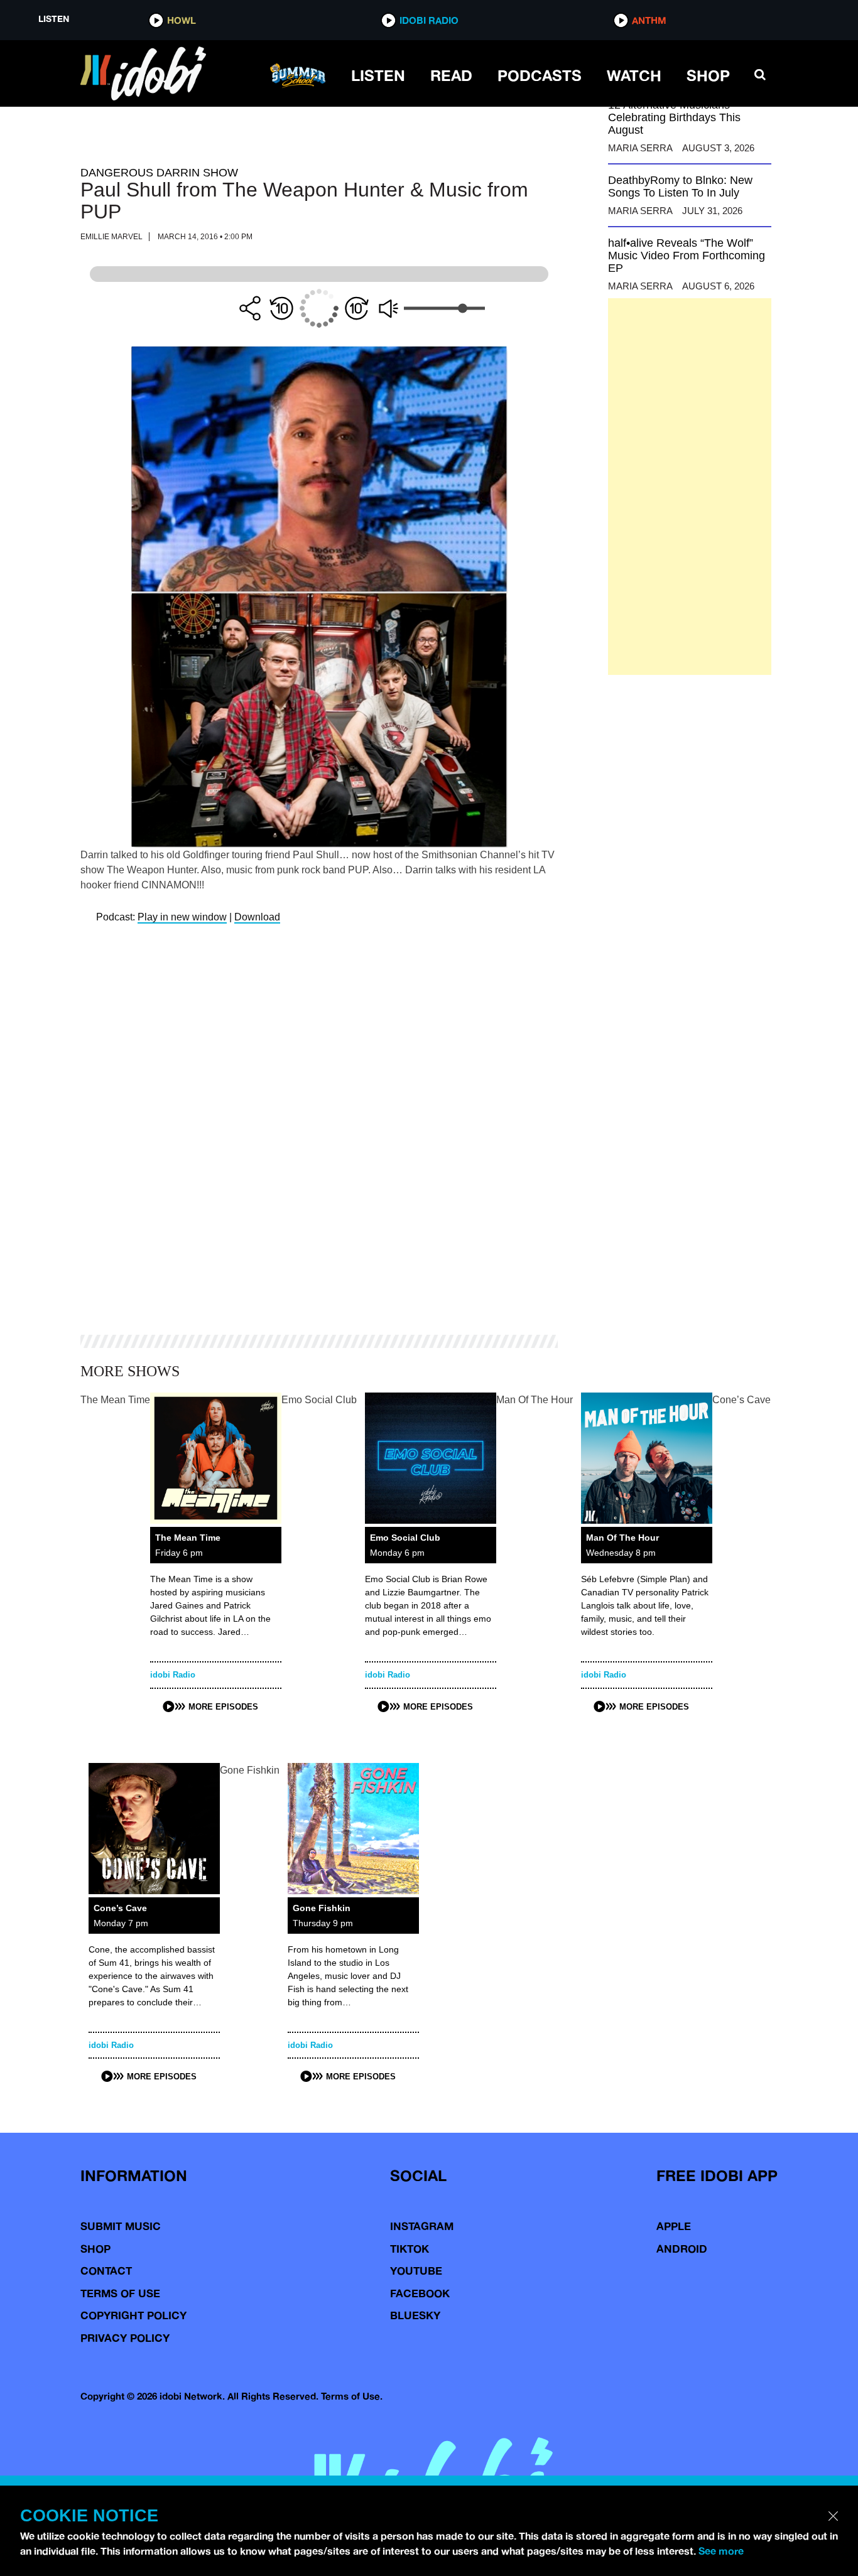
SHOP (708, 75)
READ (451, 75)
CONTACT (106, 2271)
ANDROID (682, 2249)
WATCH (634, 75)
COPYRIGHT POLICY (133, 2315)
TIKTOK (410, 2249)
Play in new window (182, 917)
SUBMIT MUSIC (121, 2226)
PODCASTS (540, 75)
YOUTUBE (416, 2271)
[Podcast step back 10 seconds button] (281, 308)
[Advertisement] (690, 487)
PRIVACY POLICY (125, 2338)
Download (257, 917)
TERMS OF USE (120, 2293)
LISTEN (378, 75)
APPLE (674, 2226)
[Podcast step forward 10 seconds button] (357, 308)
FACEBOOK (420, 2293)
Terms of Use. (352, 2396)
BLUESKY (415, 2315)
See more (721, 2551)
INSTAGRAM (422, 2226)
